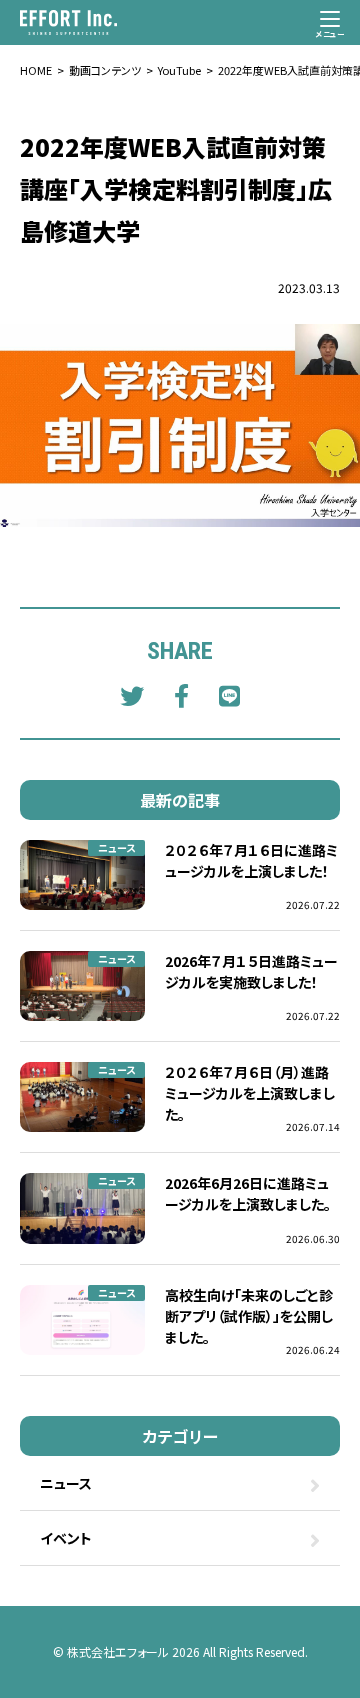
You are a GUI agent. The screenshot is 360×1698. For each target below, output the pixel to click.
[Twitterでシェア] (132, 694)
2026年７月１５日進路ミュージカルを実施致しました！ (251, 971)
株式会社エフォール (118, 1651)
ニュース (116, 847)
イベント (66, 1538)
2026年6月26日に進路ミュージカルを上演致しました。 (248, 1193)
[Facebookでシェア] (181, 694)
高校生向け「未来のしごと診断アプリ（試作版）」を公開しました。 (249, 1316)
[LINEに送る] (229, 694)
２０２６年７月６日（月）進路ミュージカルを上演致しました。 (250, 1093)
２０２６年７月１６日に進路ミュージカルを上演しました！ (251, 860)
